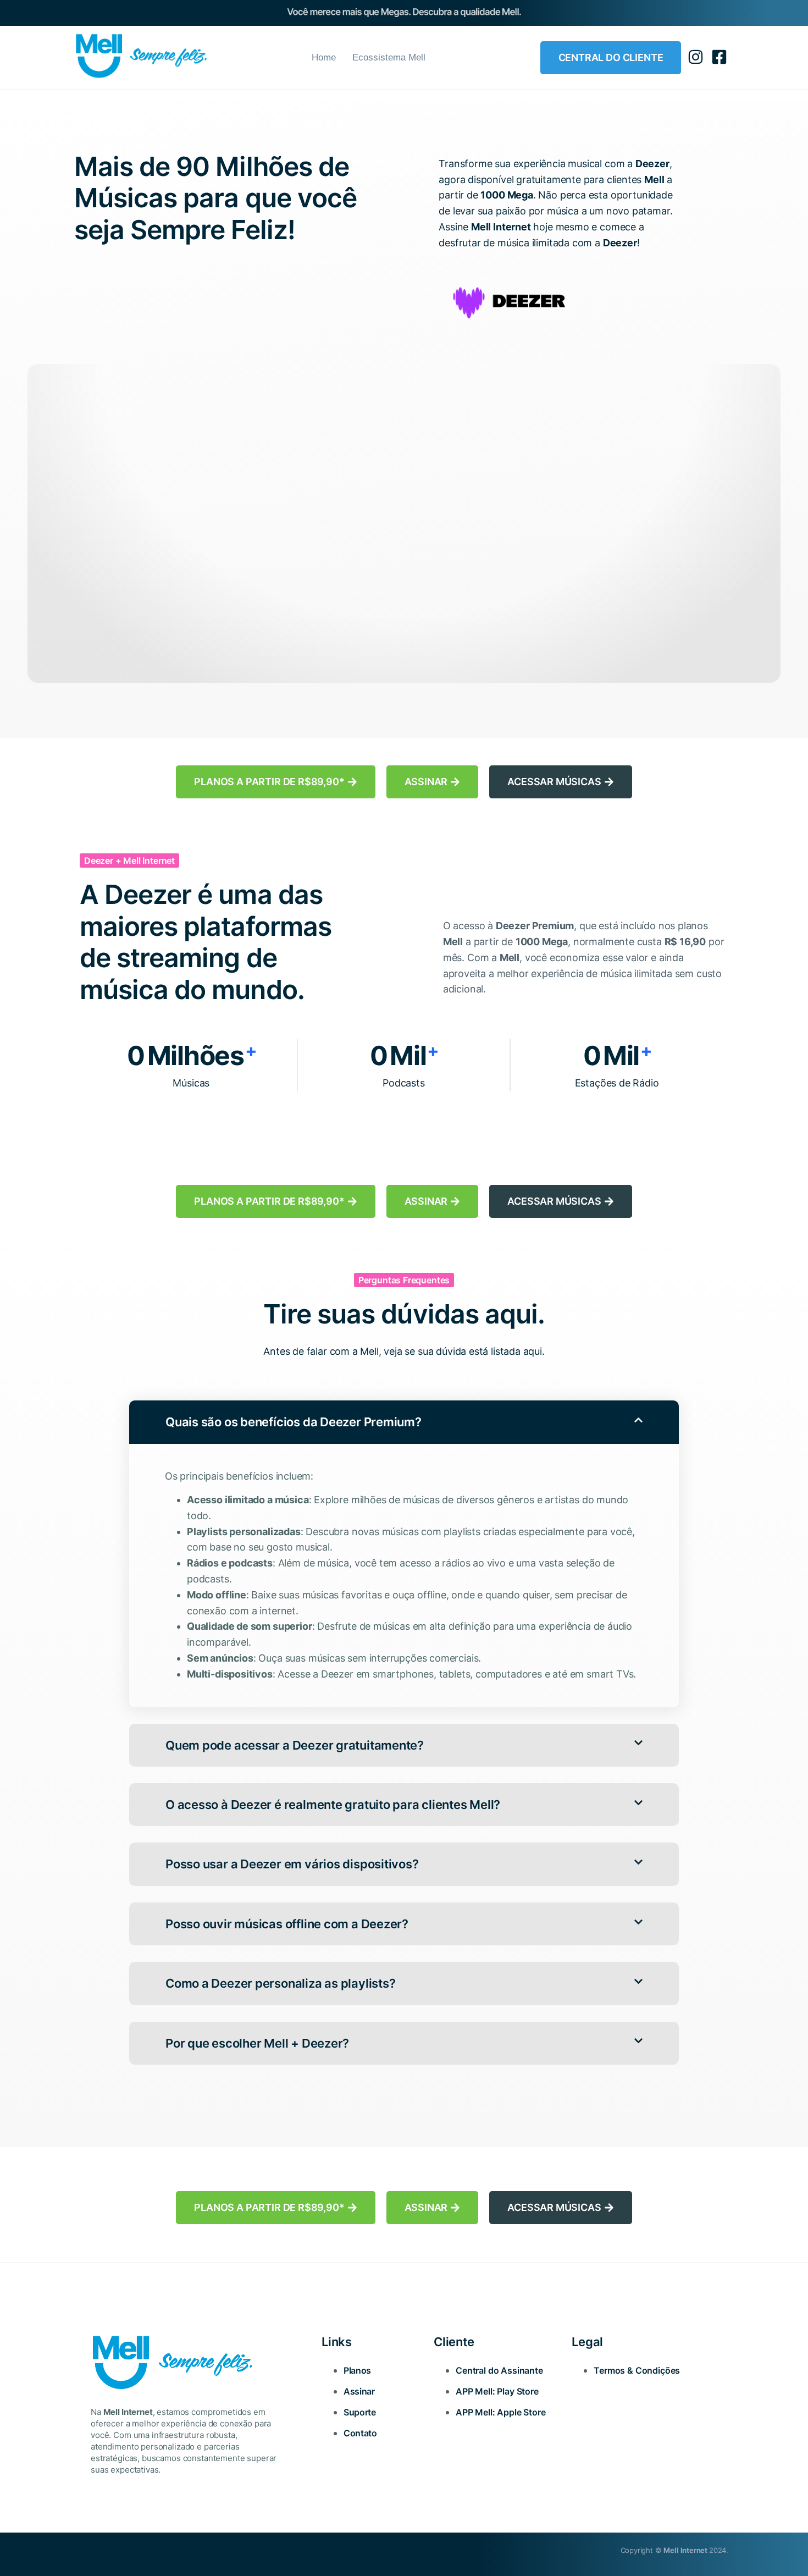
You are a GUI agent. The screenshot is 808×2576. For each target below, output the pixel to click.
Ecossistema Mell (389, 57)
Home (324, 57)
